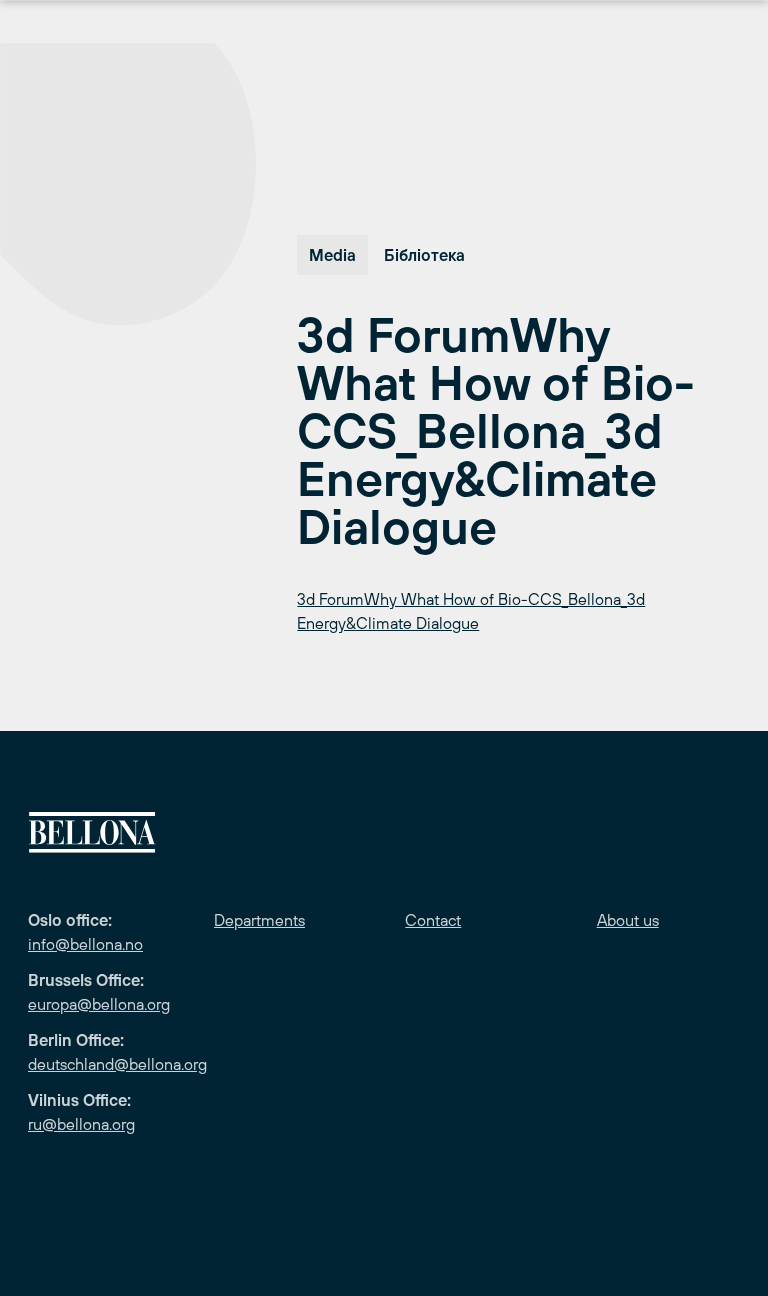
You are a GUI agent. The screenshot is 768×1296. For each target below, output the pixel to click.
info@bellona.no (85, 944)
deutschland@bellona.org (117, 1064)
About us (628, 920)
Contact (433, 920)
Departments (259, 920)
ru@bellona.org (81, 1124)
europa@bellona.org (99, 1004)
